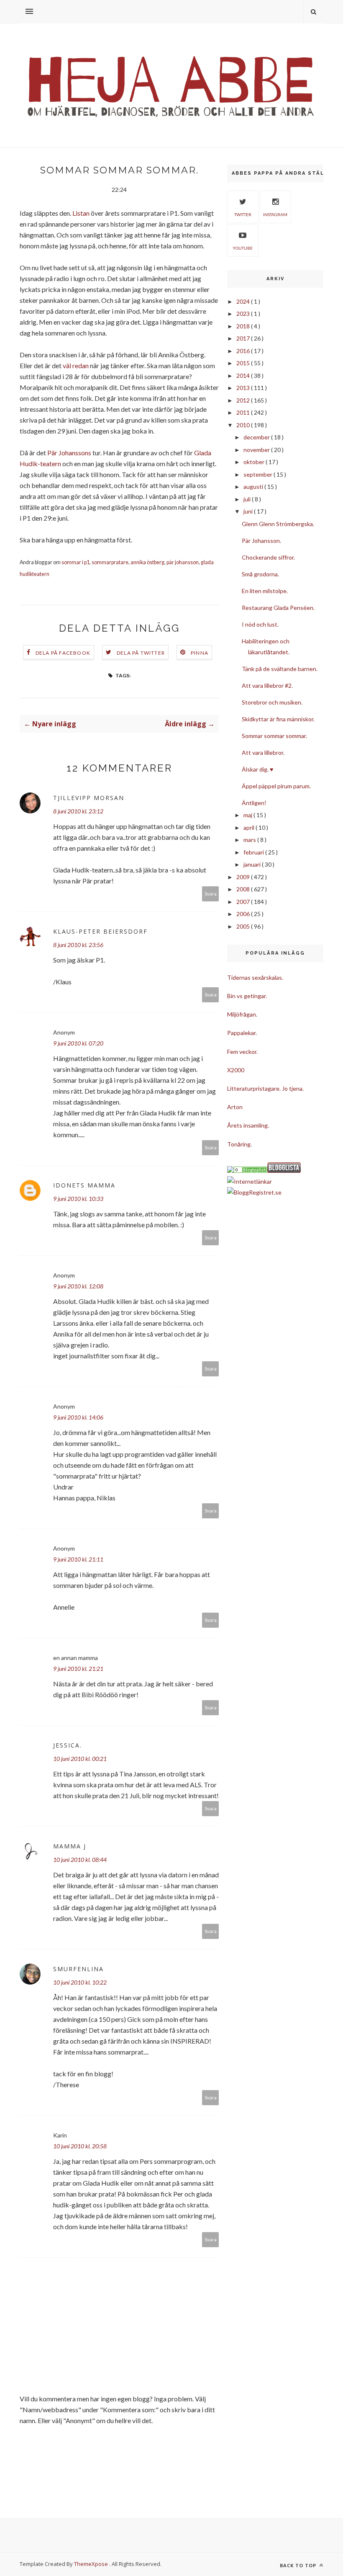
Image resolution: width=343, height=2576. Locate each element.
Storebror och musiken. (272, 702)
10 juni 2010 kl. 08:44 (80, 1860)
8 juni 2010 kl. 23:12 (78, 811)
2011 (244, 412)
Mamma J (70, 1846)
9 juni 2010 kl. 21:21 (78, 1669)
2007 (244, 902)
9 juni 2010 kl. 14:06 (78, 1417)
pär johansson (183, 562)
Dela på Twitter (141, 653)
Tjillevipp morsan (89, 798)
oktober (255, 462)
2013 (244, 388)
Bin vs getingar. (247, 996)
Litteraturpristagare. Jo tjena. (265, 1088)
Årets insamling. (248, 1125)
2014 (244, 376)
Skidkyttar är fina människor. (278, 719)
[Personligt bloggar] (251, 1171)
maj (248, 815)
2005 (244, 926)
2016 (244, 351)
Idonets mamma (84, 1185)
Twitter (243, 214)
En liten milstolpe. (265, 591)
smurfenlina (78, 1969)
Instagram (275, 214)
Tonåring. (239, 1144)
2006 (244, 914)
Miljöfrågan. (242, 1014)
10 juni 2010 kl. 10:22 (80, 1982)
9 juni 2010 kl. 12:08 (78, 1286)
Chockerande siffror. (268, 557)
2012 (244, 400)
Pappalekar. (242, 1033)
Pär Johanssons (69, 453)
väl (67, 365)
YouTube (243, 248)
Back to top (299, 2565)
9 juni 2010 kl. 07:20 (78, 1043)
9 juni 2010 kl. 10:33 (78, 1199)
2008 (244, 889)
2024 (244, 301)
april (250, 827)
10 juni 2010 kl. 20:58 (80, 2146)
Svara (211, 894)
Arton (235, 1107)
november (257, 450)
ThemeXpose (91, 2564)
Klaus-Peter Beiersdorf (100, 931)
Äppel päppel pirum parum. (276, 786)
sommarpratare (110, 562)
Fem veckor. (242, 1052)
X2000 (236, 1070)
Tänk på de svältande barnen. (280, 669)
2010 (244, 425)
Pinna (200, 653)
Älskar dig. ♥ (257, 769)
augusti (254, 487)
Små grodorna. (260, 574)
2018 (244, 326)
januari (253, 864)
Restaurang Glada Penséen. (278, 608)
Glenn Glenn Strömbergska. (278, 524)
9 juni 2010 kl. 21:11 (78, 1559)
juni (249, 511)
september (259, 474)
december (257, 437)
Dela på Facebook (63, 653)
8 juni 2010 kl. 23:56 (78, 945)
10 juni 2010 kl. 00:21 (80, 1759)
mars (250, 840)
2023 (244, 314)
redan (81, 365)
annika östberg (147, 562)
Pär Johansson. (261, 541)
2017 (244, 338)
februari (254, 852)
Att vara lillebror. (263, 752)
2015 (244, 363)
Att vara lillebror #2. (267, 685)
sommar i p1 (76, 562)
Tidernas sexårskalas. (255, 977)
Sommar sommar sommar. (274, 736)
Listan (81, 213)
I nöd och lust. (260, 624)
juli (248, 499)
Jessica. (68, 1745)
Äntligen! (254, 803)
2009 (244, 877)
